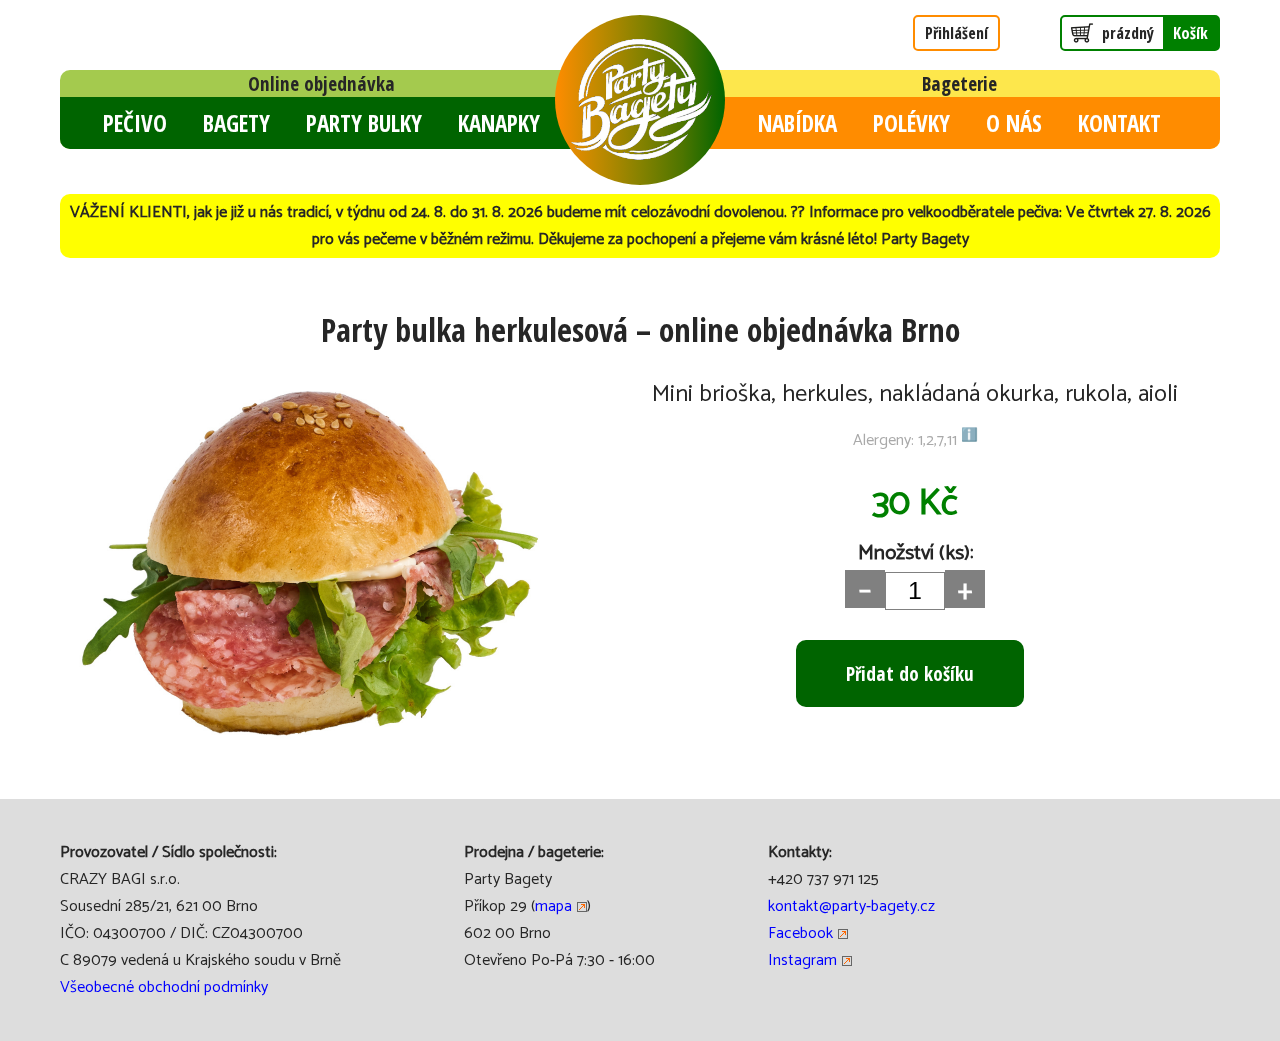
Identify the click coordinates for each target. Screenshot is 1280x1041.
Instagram (802, 960)
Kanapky (499, 123)
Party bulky (364, 123)
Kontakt (1119, 123)
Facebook (800, 933)
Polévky (911, 123)
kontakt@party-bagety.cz (851, 906)
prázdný (1155, 33)
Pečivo (135, 123)
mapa (553, 906)
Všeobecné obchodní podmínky (164, 987)
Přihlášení (956, 33)
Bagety (236, 123)
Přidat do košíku (910, 673)
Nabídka (797, 123)
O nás (1014, 123)
